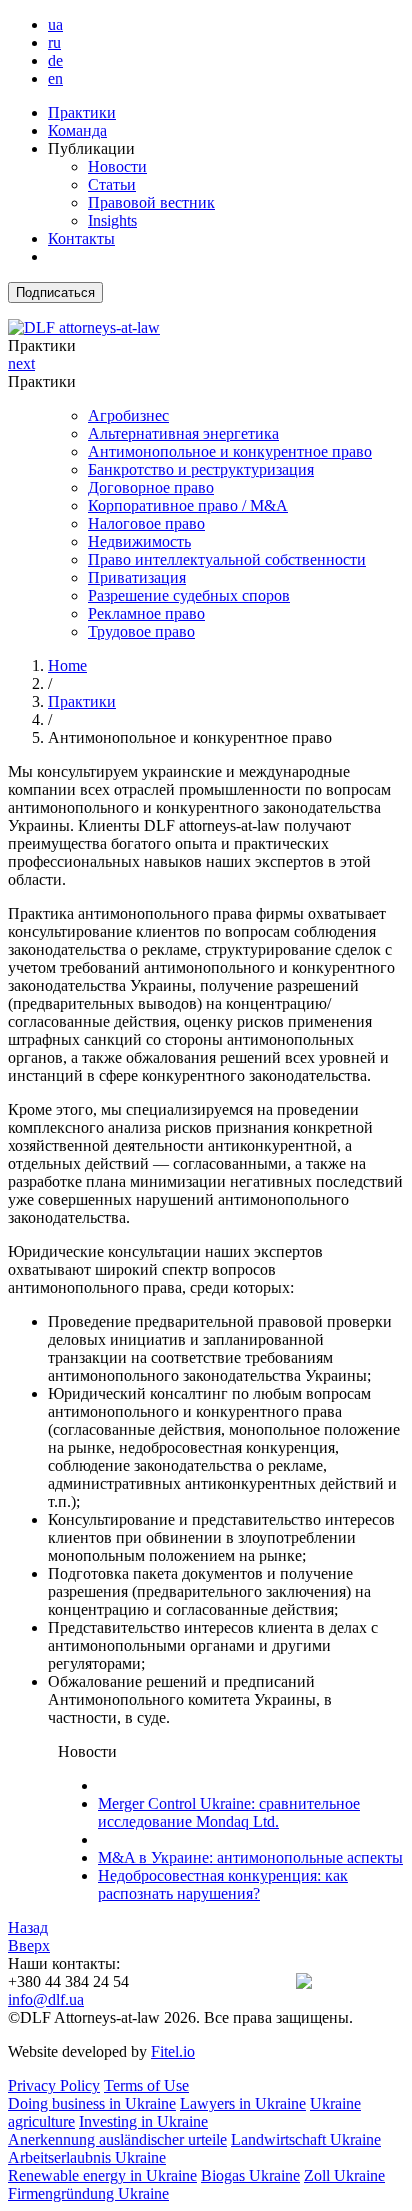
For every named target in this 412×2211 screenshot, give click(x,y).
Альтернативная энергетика (183, 433)
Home (67, 665)
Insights (112, 220)
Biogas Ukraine (250, 2175)
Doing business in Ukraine (92, 2103)
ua (55, 24)
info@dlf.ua (46, 1999)
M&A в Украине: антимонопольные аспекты (250, 1857)
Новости (117, 166)
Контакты (81, 238)
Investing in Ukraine (143, 2121)
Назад (28, 1927)
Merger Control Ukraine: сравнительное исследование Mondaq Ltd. (229, 1812)
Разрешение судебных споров (189, 595)
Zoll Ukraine (344, 2175)
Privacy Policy (54, 2085)
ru (54, 42)
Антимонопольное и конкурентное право (230, 451)
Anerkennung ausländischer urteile (117, 2139)
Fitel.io (173, 2051)
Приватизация (137, 577)
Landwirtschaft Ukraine (306, 2139)
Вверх (29, 1945)
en (55, 78)
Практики (82, 112)
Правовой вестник (151, 202)
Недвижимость (139, 541)
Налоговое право (146, 523)
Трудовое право (141, 631)
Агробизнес (128, 415)
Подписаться (55, 292)
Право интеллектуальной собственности (227, 559)
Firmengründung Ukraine (88, 2193)
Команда (77, 130)
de (55, 60)
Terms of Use (146, 2085)
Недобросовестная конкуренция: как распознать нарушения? (223, 1884)
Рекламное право (146, 613)
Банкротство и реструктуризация (201, 469)
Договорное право (151, 487)
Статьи (112, 184)
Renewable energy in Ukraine (102, 2175)
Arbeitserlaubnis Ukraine (87, 2157)
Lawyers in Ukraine (243, 2103)
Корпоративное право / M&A (188, 505)
